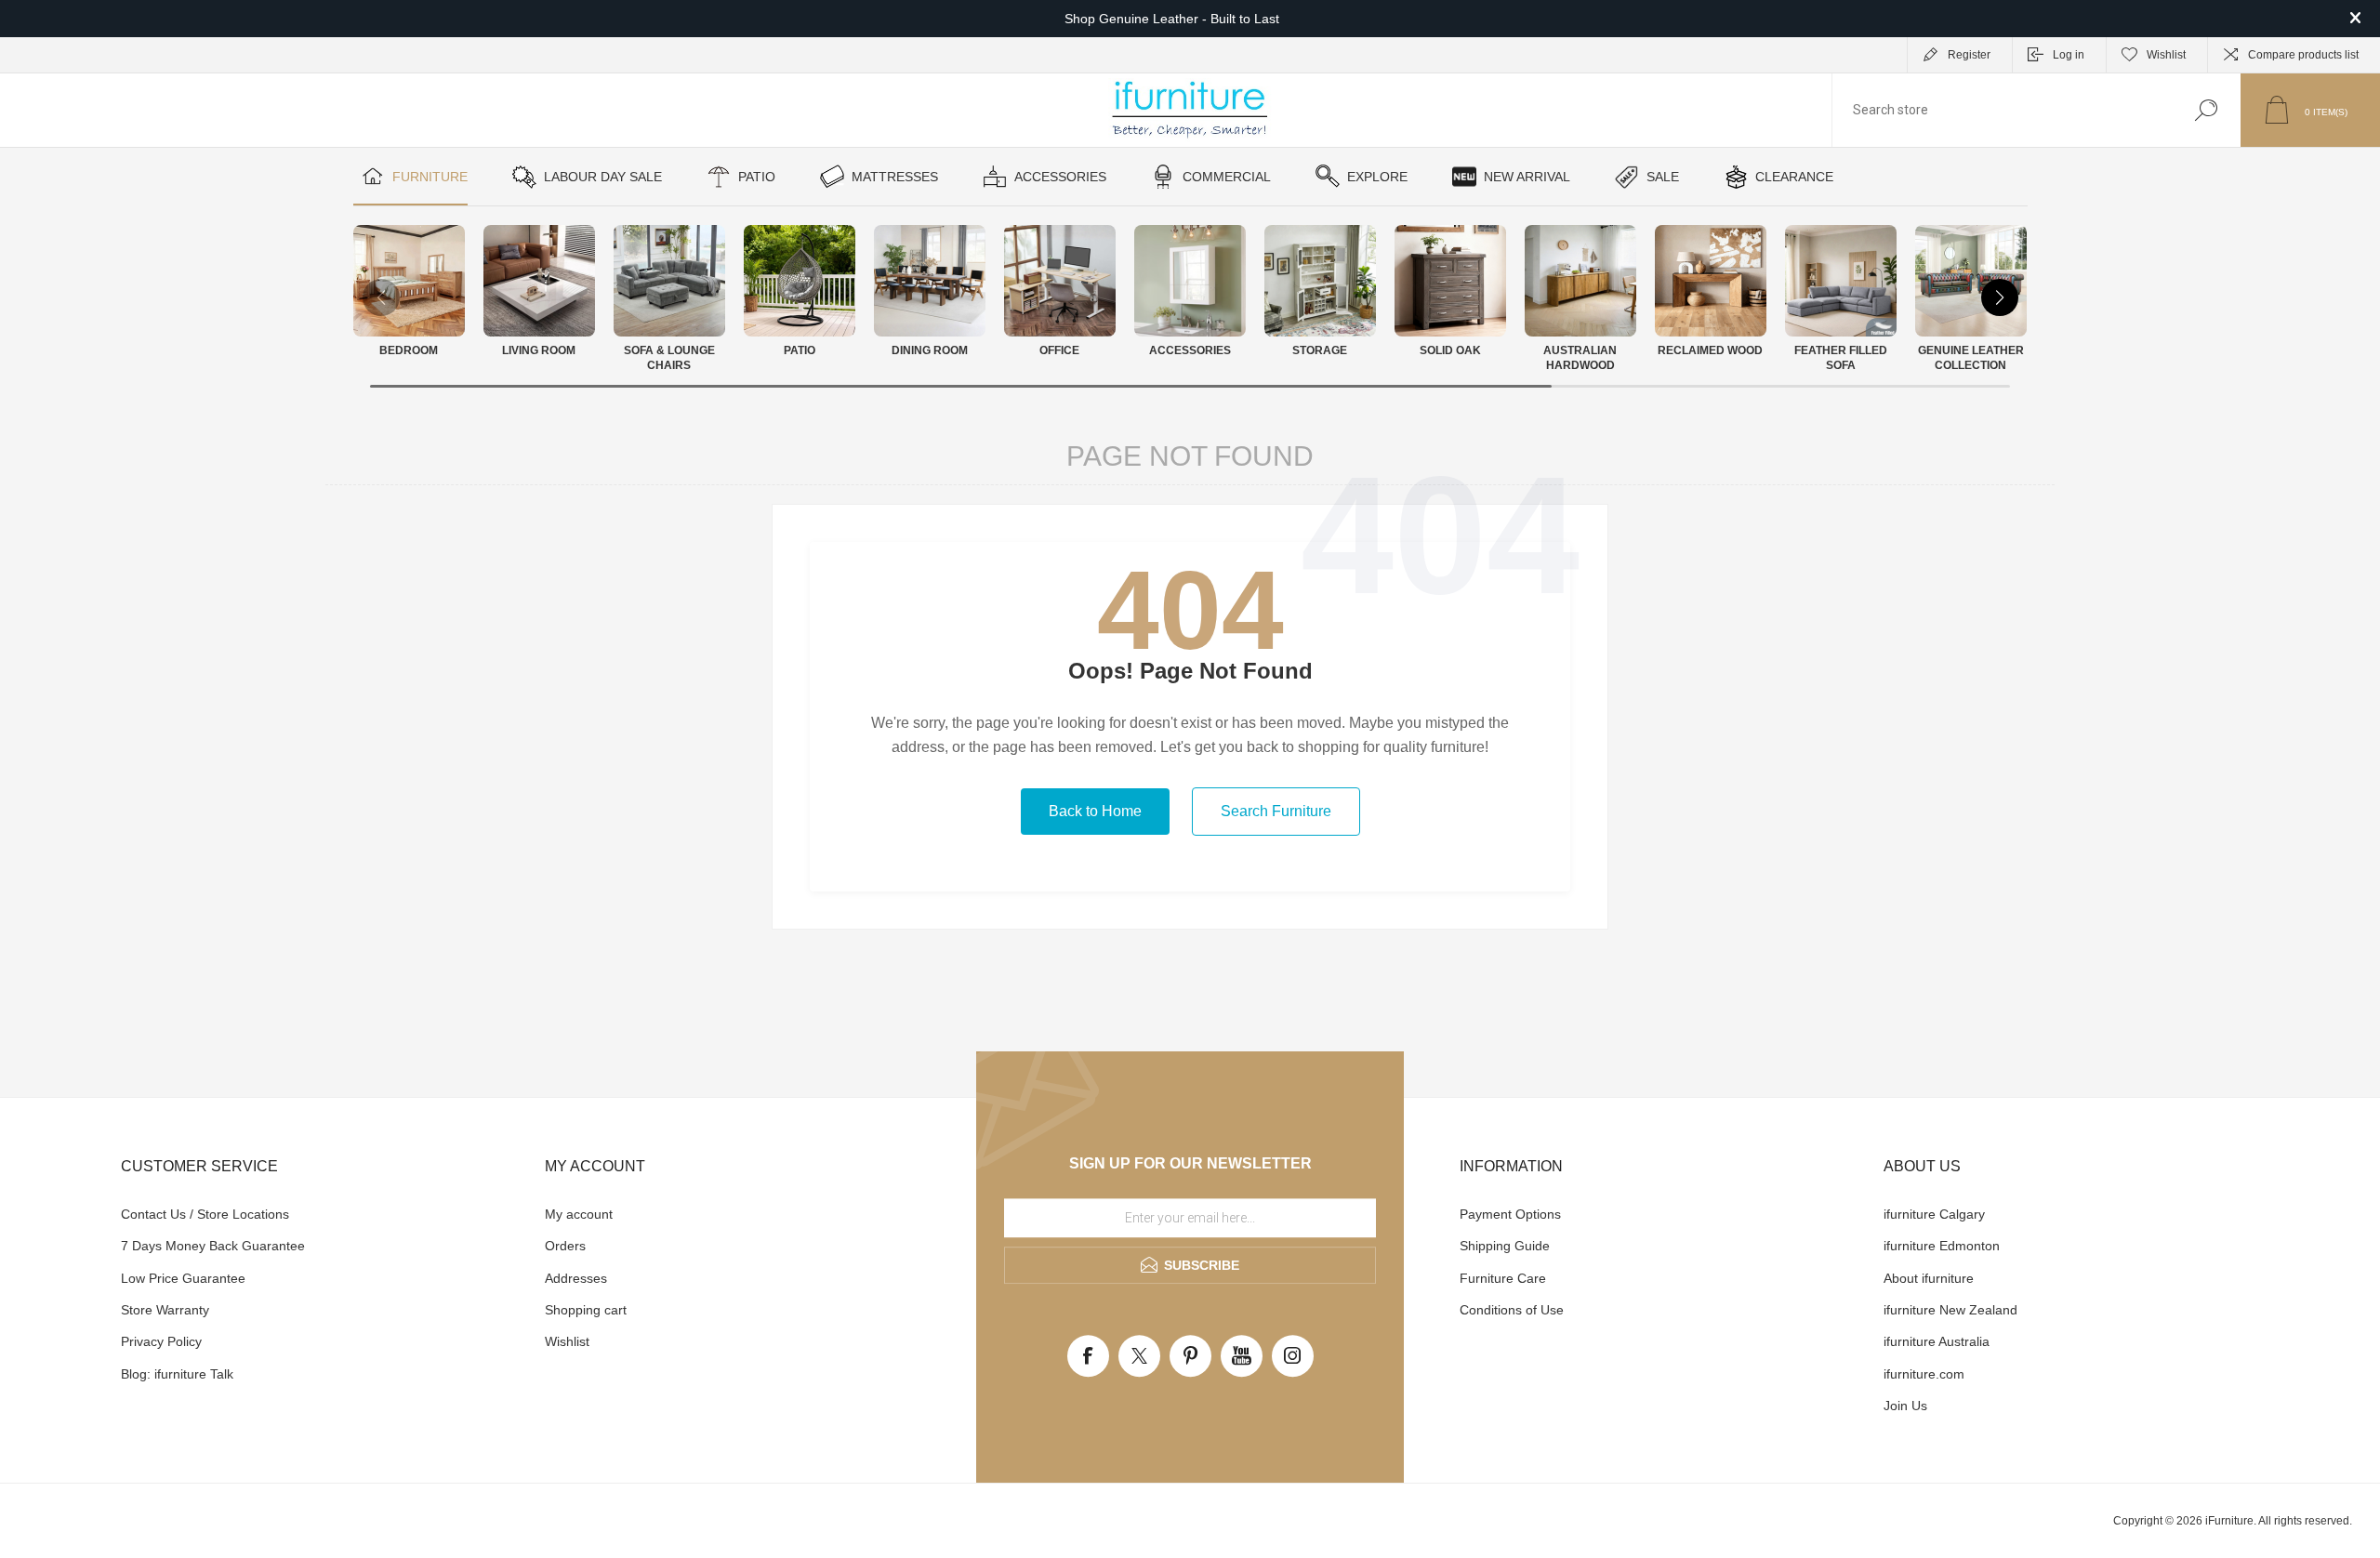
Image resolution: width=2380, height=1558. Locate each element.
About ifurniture (1929, 1278)
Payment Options (1510, 1214)
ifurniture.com (1924, 1374)
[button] (2000, 297)
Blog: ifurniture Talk (177, 1374)
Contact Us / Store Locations (205, 1214)
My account (579, 1214)
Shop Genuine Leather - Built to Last (1172, 19)
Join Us (1905, 1406)
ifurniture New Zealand (1950, 1310)
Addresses (576, 1278)
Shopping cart (586, 1310)
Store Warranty (165, 1310)
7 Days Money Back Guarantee (213, 1246)
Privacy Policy (161, 1341)
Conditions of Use (1512, 1310)
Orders (565, 1246)
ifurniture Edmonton (1942, 1246)
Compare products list (2303, 55)
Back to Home (1095, 811)
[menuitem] (321, 1214)
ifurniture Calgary (1934, 1214)
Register (1969, 55)
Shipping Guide (1505, 1246)
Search (2206, 110)
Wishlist (567, 1341)
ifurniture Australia (1937, 1341)
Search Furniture (1276, 811)
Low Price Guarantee (183, 1278)
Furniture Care (1503, 1278)
